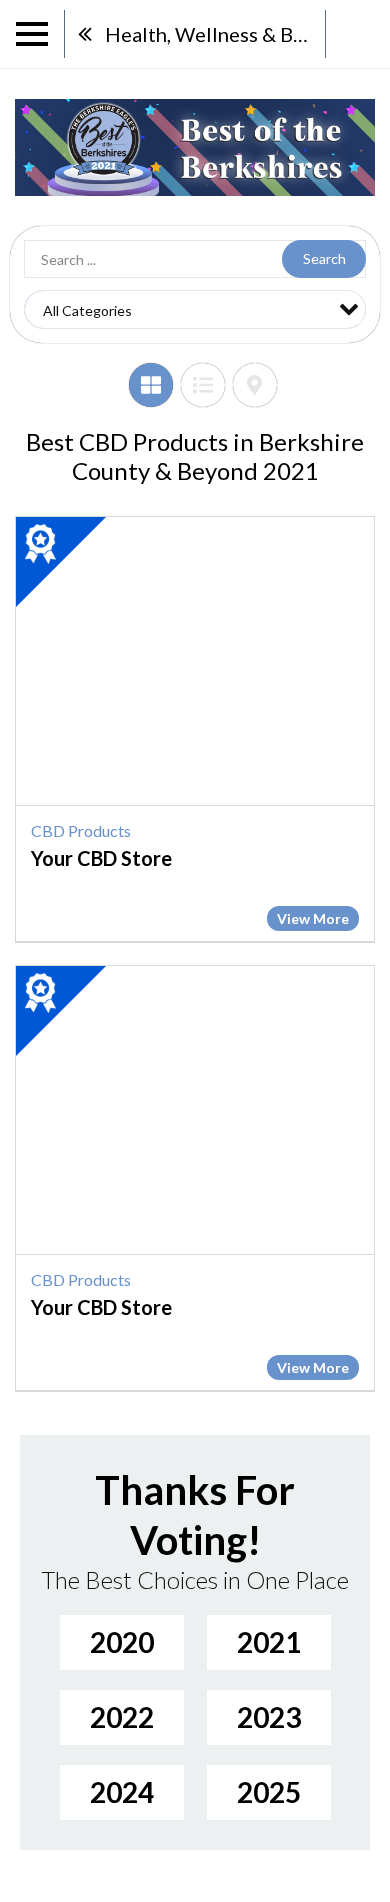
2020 (122, 1642)
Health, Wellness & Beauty (215, 34)
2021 (269, 1642)
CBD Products (81, 830)
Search (324, 258)
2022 (122, 1717)
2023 (269, 1717)
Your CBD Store (101, 858)
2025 (269, 1792)
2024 (122, 1792)
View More (313, 918)
